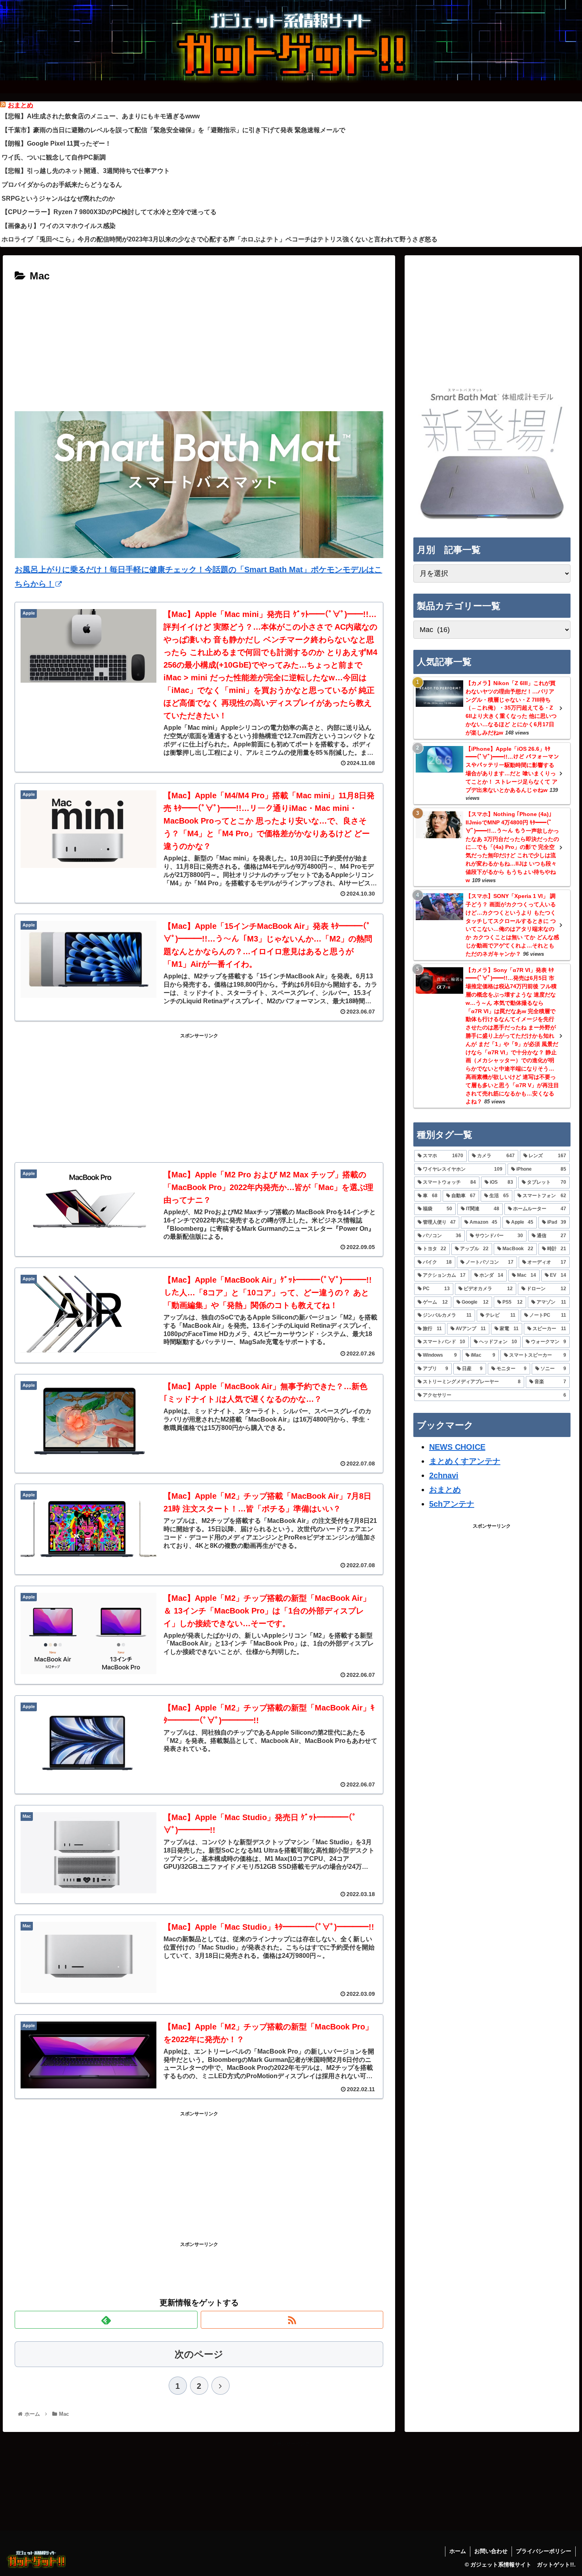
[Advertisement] (199, 345)
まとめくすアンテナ (465, 1461)
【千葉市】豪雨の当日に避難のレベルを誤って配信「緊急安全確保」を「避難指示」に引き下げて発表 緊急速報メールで (173, 130)
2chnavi (444, 1475)
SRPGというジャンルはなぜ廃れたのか (58, 198)
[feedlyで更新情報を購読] (106, 2320)
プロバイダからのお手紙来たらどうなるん (62, 185)
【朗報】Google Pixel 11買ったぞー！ (56, 143)
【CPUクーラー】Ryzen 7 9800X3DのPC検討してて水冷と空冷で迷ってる (109, 212)
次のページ (199, 2354)
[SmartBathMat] (492, 519)
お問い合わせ (491, 2551)
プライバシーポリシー (544, 2551)
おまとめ (21, 105)
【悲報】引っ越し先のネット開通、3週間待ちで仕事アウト (86, 171)
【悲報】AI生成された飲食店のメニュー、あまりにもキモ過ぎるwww (101, 116)
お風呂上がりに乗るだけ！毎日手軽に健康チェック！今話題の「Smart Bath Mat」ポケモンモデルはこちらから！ (198, 577)
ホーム (458, 2551)
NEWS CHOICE (457, 1447)
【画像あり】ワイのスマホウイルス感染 (59, 226)
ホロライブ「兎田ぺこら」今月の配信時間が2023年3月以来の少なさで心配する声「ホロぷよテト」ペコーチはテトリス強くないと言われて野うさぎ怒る (220, 239)
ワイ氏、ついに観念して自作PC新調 (54, 157)
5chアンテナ (452, 1504)
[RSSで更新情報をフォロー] (292, 2320)
